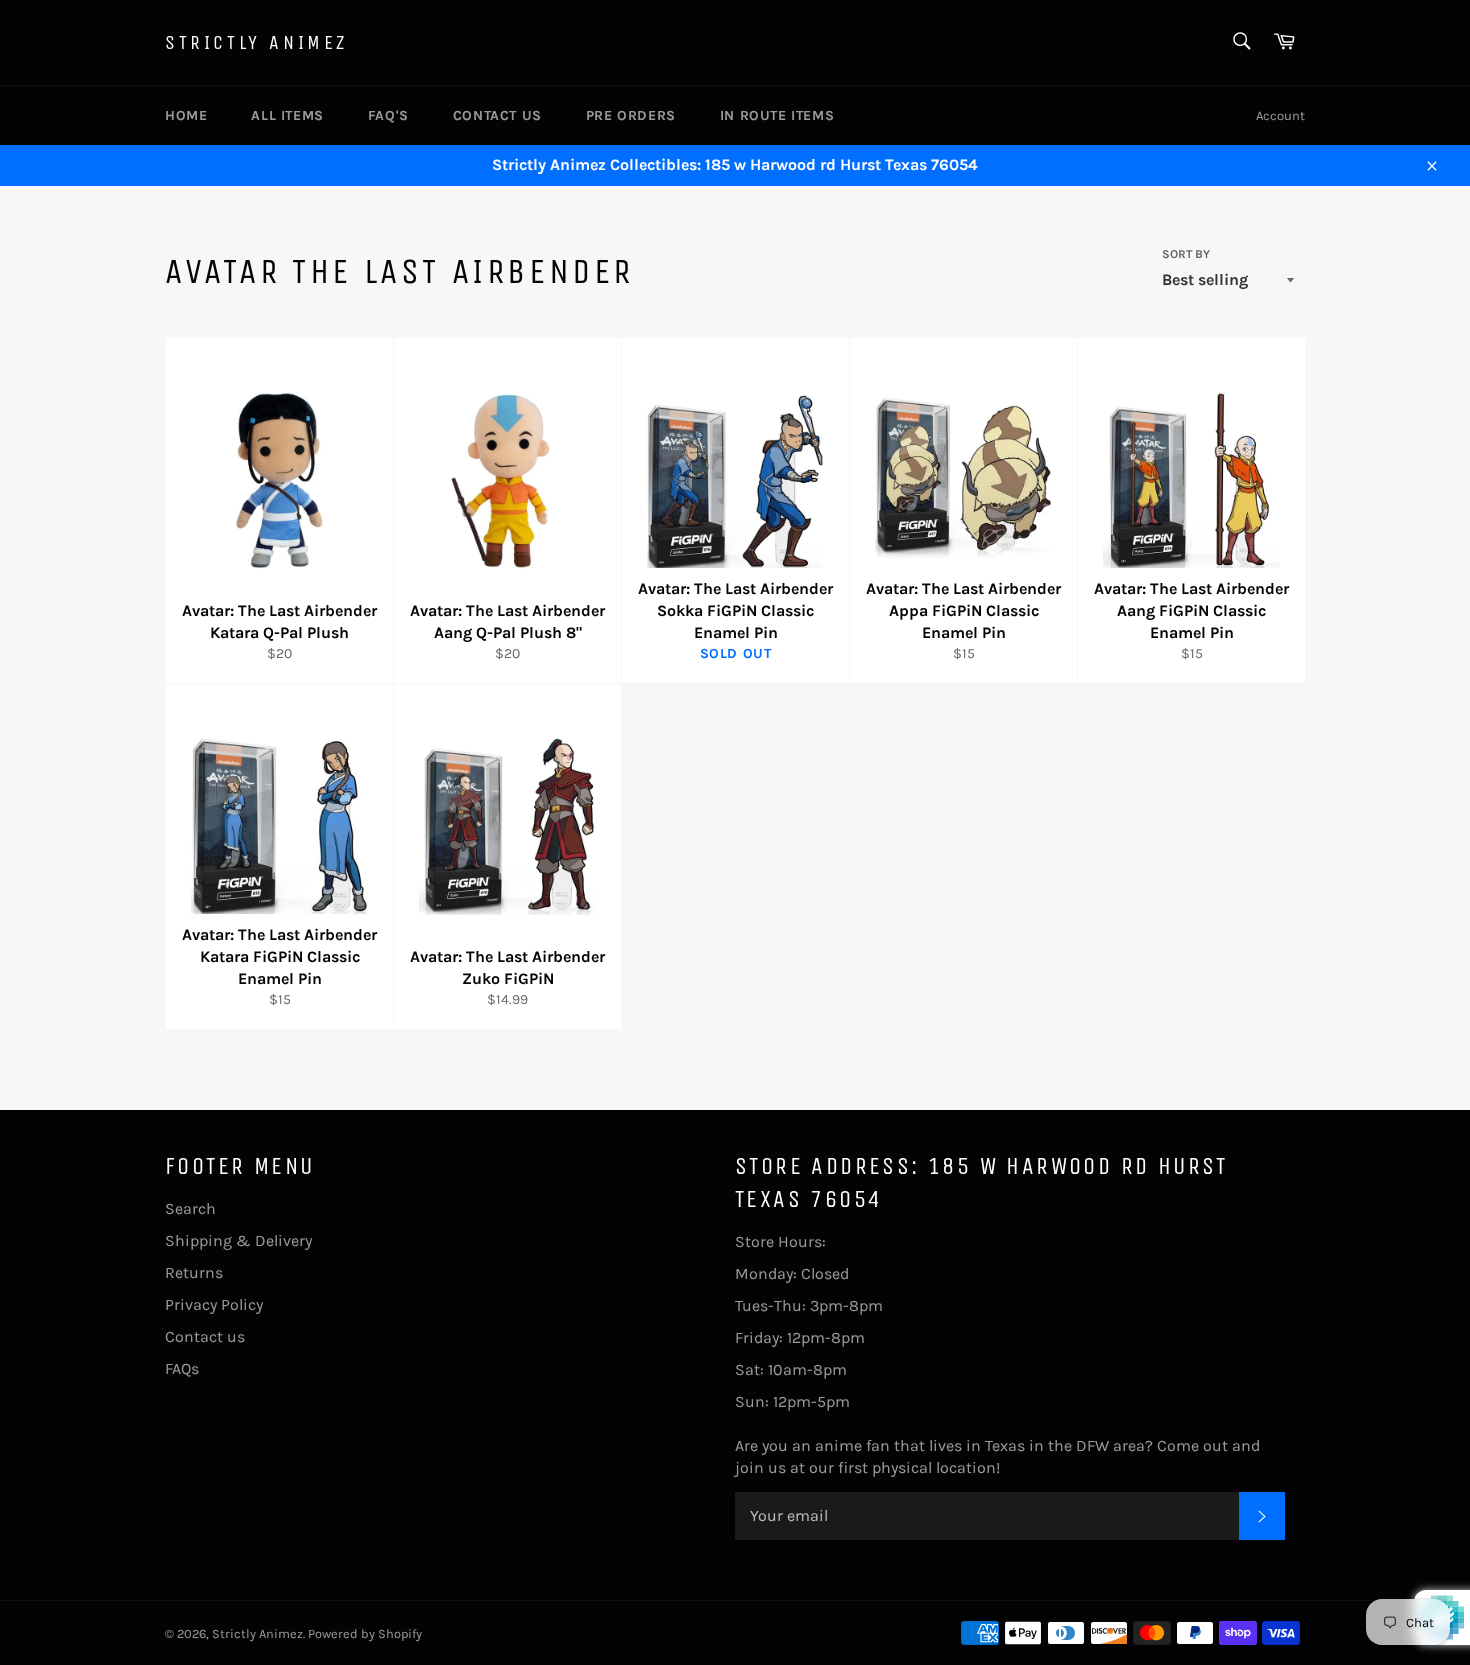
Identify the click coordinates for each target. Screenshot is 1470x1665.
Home (186, 115)
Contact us (497, 115)
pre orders (631, 115)
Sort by (1186, 254)
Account (1280, 115)
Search (190, 1208)
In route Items (777, 115)
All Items (287, 115)
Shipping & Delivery (238, 1240)
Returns (194, 1272)
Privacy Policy (214, 1304)
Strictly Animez (256, 42)
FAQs (182, 1368)
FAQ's (388, 115)
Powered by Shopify (365, 1633)
